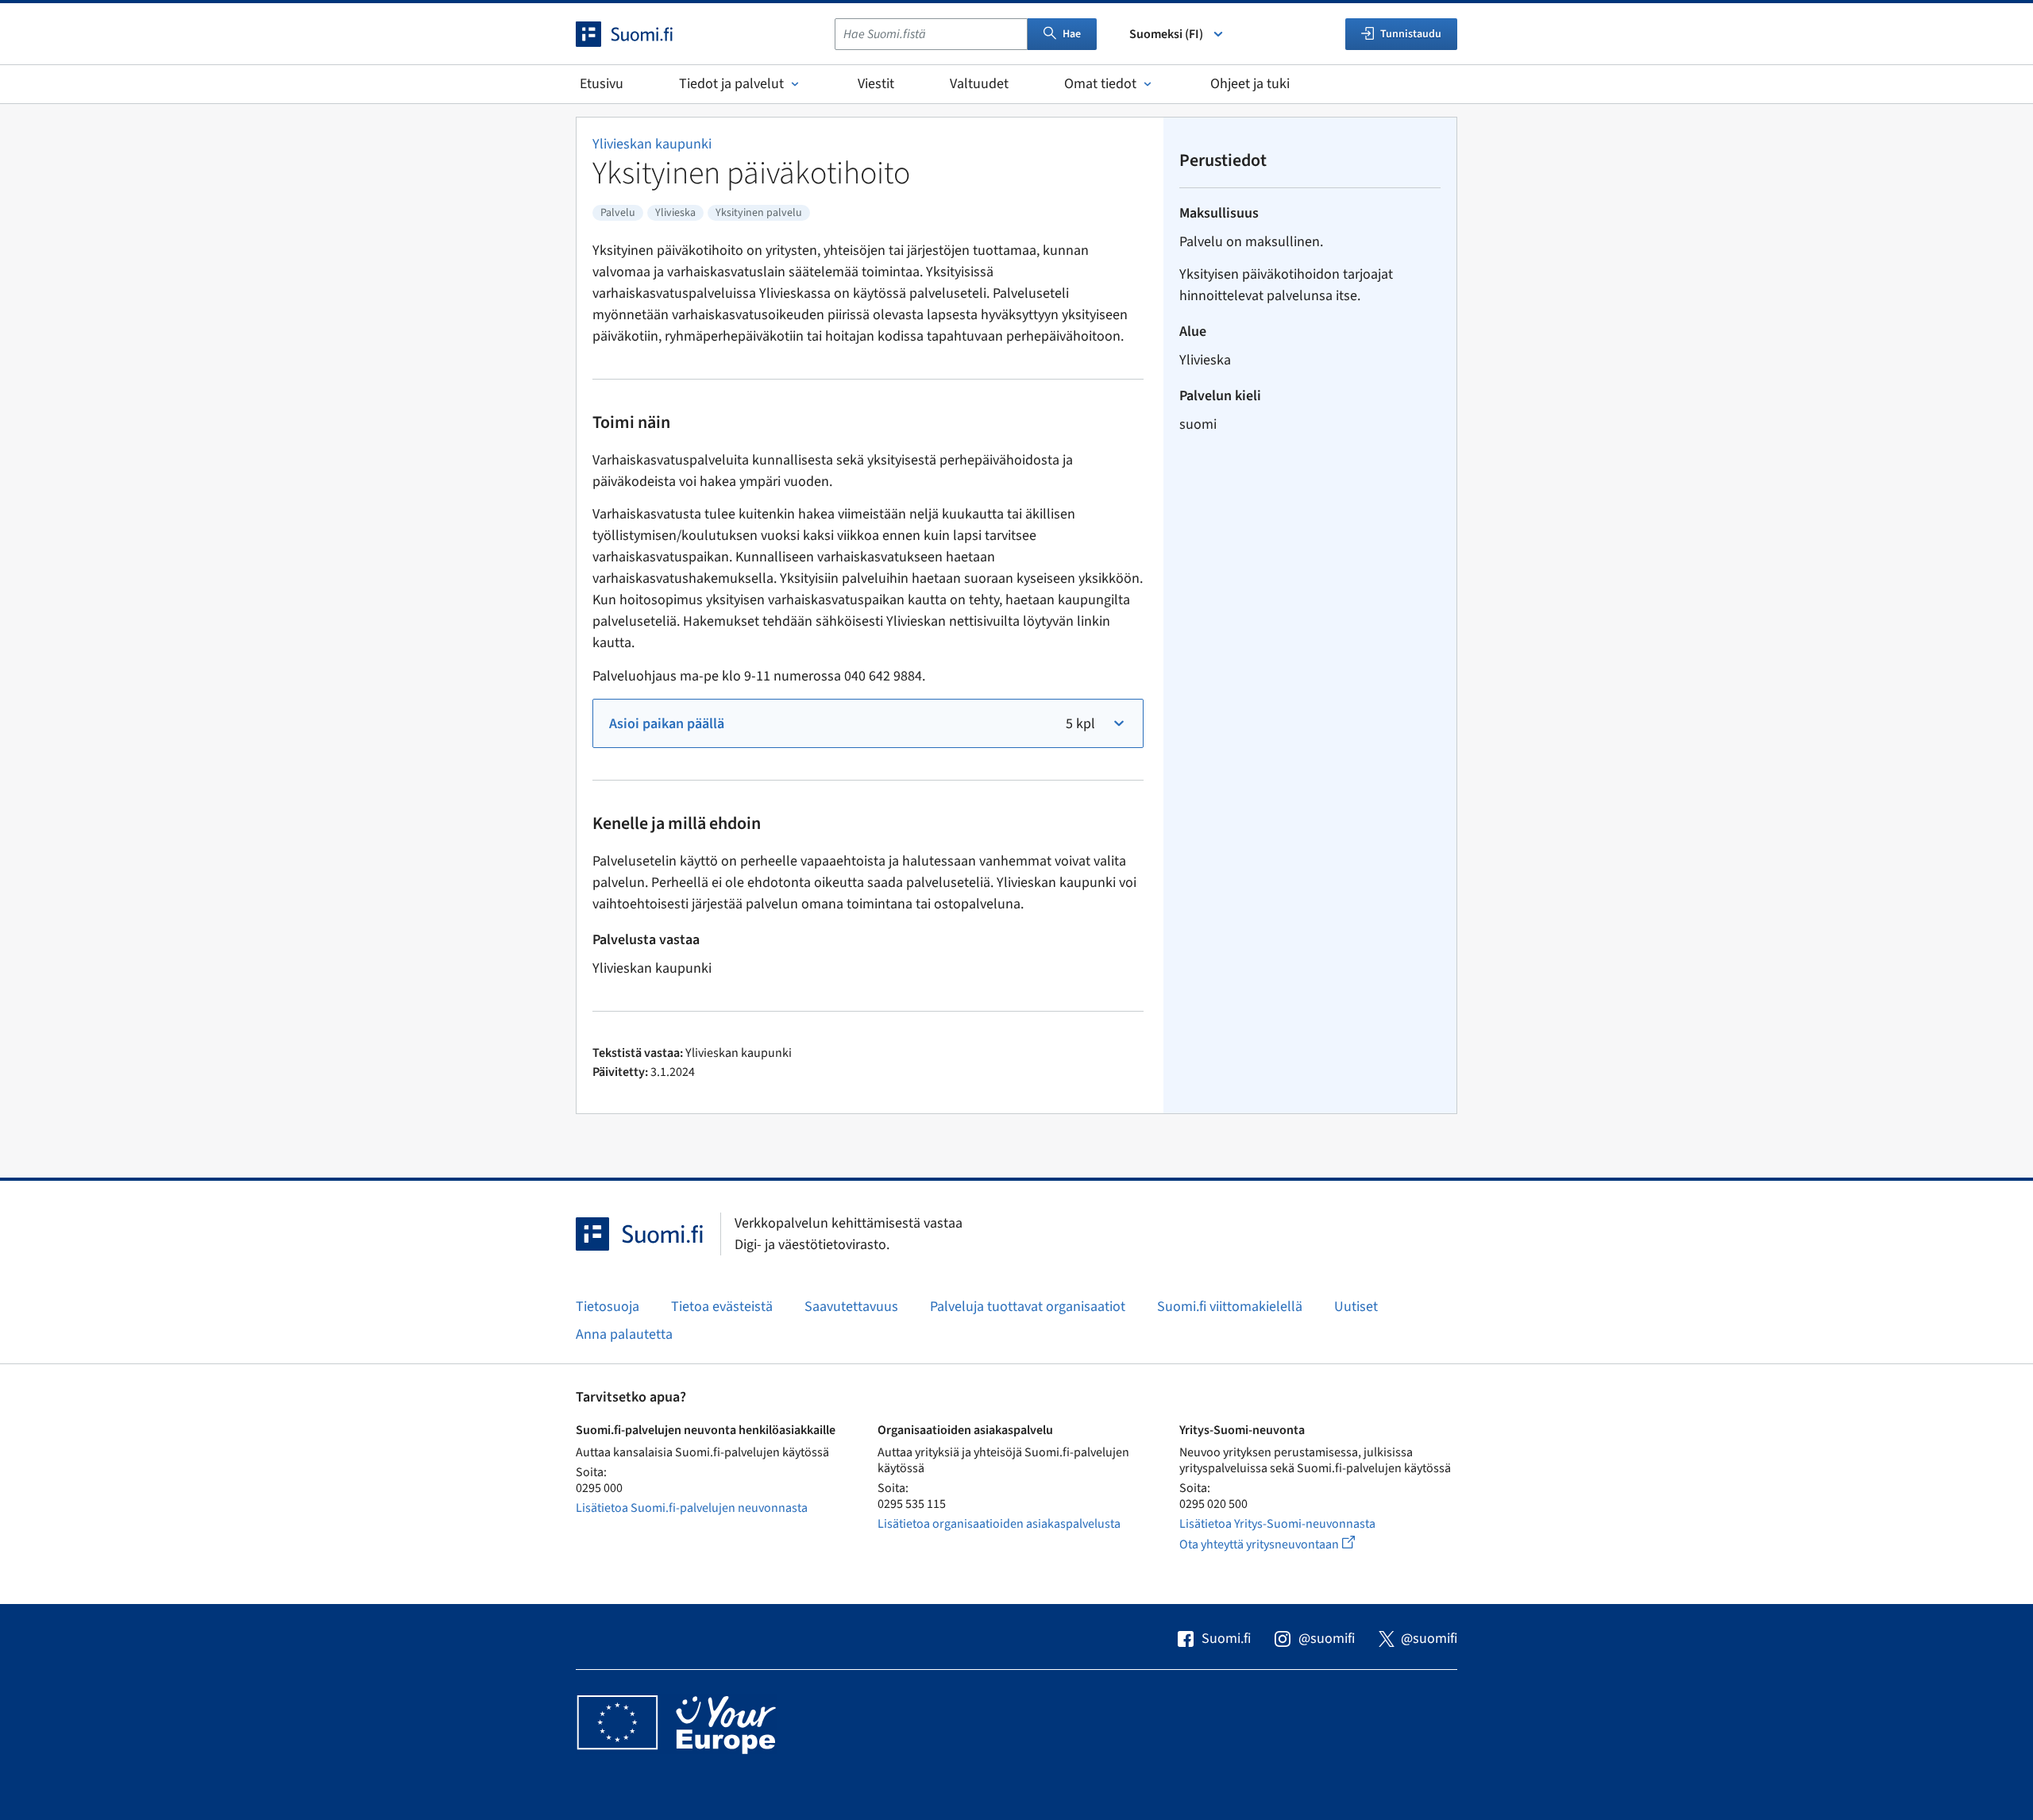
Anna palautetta (624, 1334)
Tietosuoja (608, 1307)
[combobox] (931, 34)
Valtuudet (979, 84)
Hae (1072, 34)
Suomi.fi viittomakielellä (1230, 1307)
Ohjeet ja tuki (1250, 84)
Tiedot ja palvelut (731, 84)
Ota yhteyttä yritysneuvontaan (1285, 1544)
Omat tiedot (1100, 84)
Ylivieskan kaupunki (652, 144)
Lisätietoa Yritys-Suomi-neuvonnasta (1277, 1524)
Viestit (876, 84)
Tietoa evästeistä (722, 1307)
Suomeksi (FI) (1166, 34)
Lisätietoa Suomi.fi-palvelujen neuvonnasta (692, 1508)
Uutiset (1356, 1307)
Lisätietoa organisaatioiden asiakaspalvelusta (999, 1524)
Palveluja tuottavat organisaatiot (1028, 1307)
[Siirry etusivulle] (638, 34)
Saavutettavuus (851, 1307)
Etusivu (602, 84)
